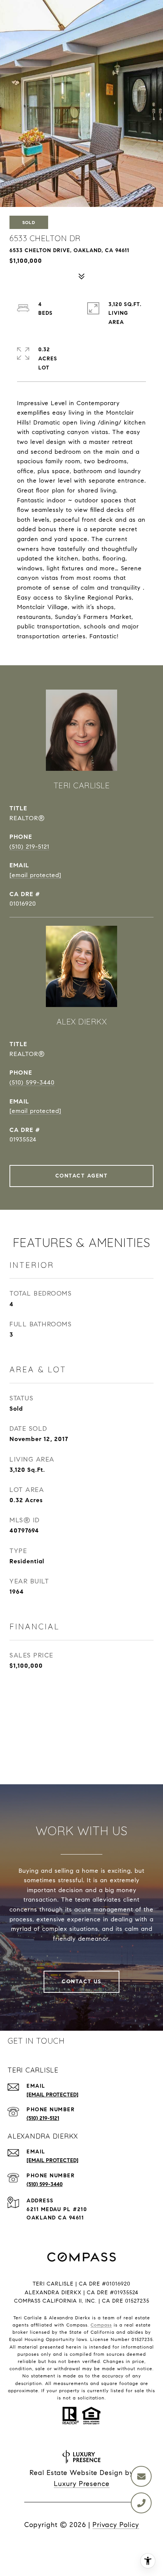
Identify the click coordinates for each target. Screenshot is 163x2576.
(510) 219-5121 (29, 847)
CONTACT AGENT (82, 1176)
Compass (101, 2325)
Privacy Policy (116, 2525)
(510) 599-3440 (32, 1082)
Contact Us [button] (81, 1982)
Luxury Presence (82, 2484)
